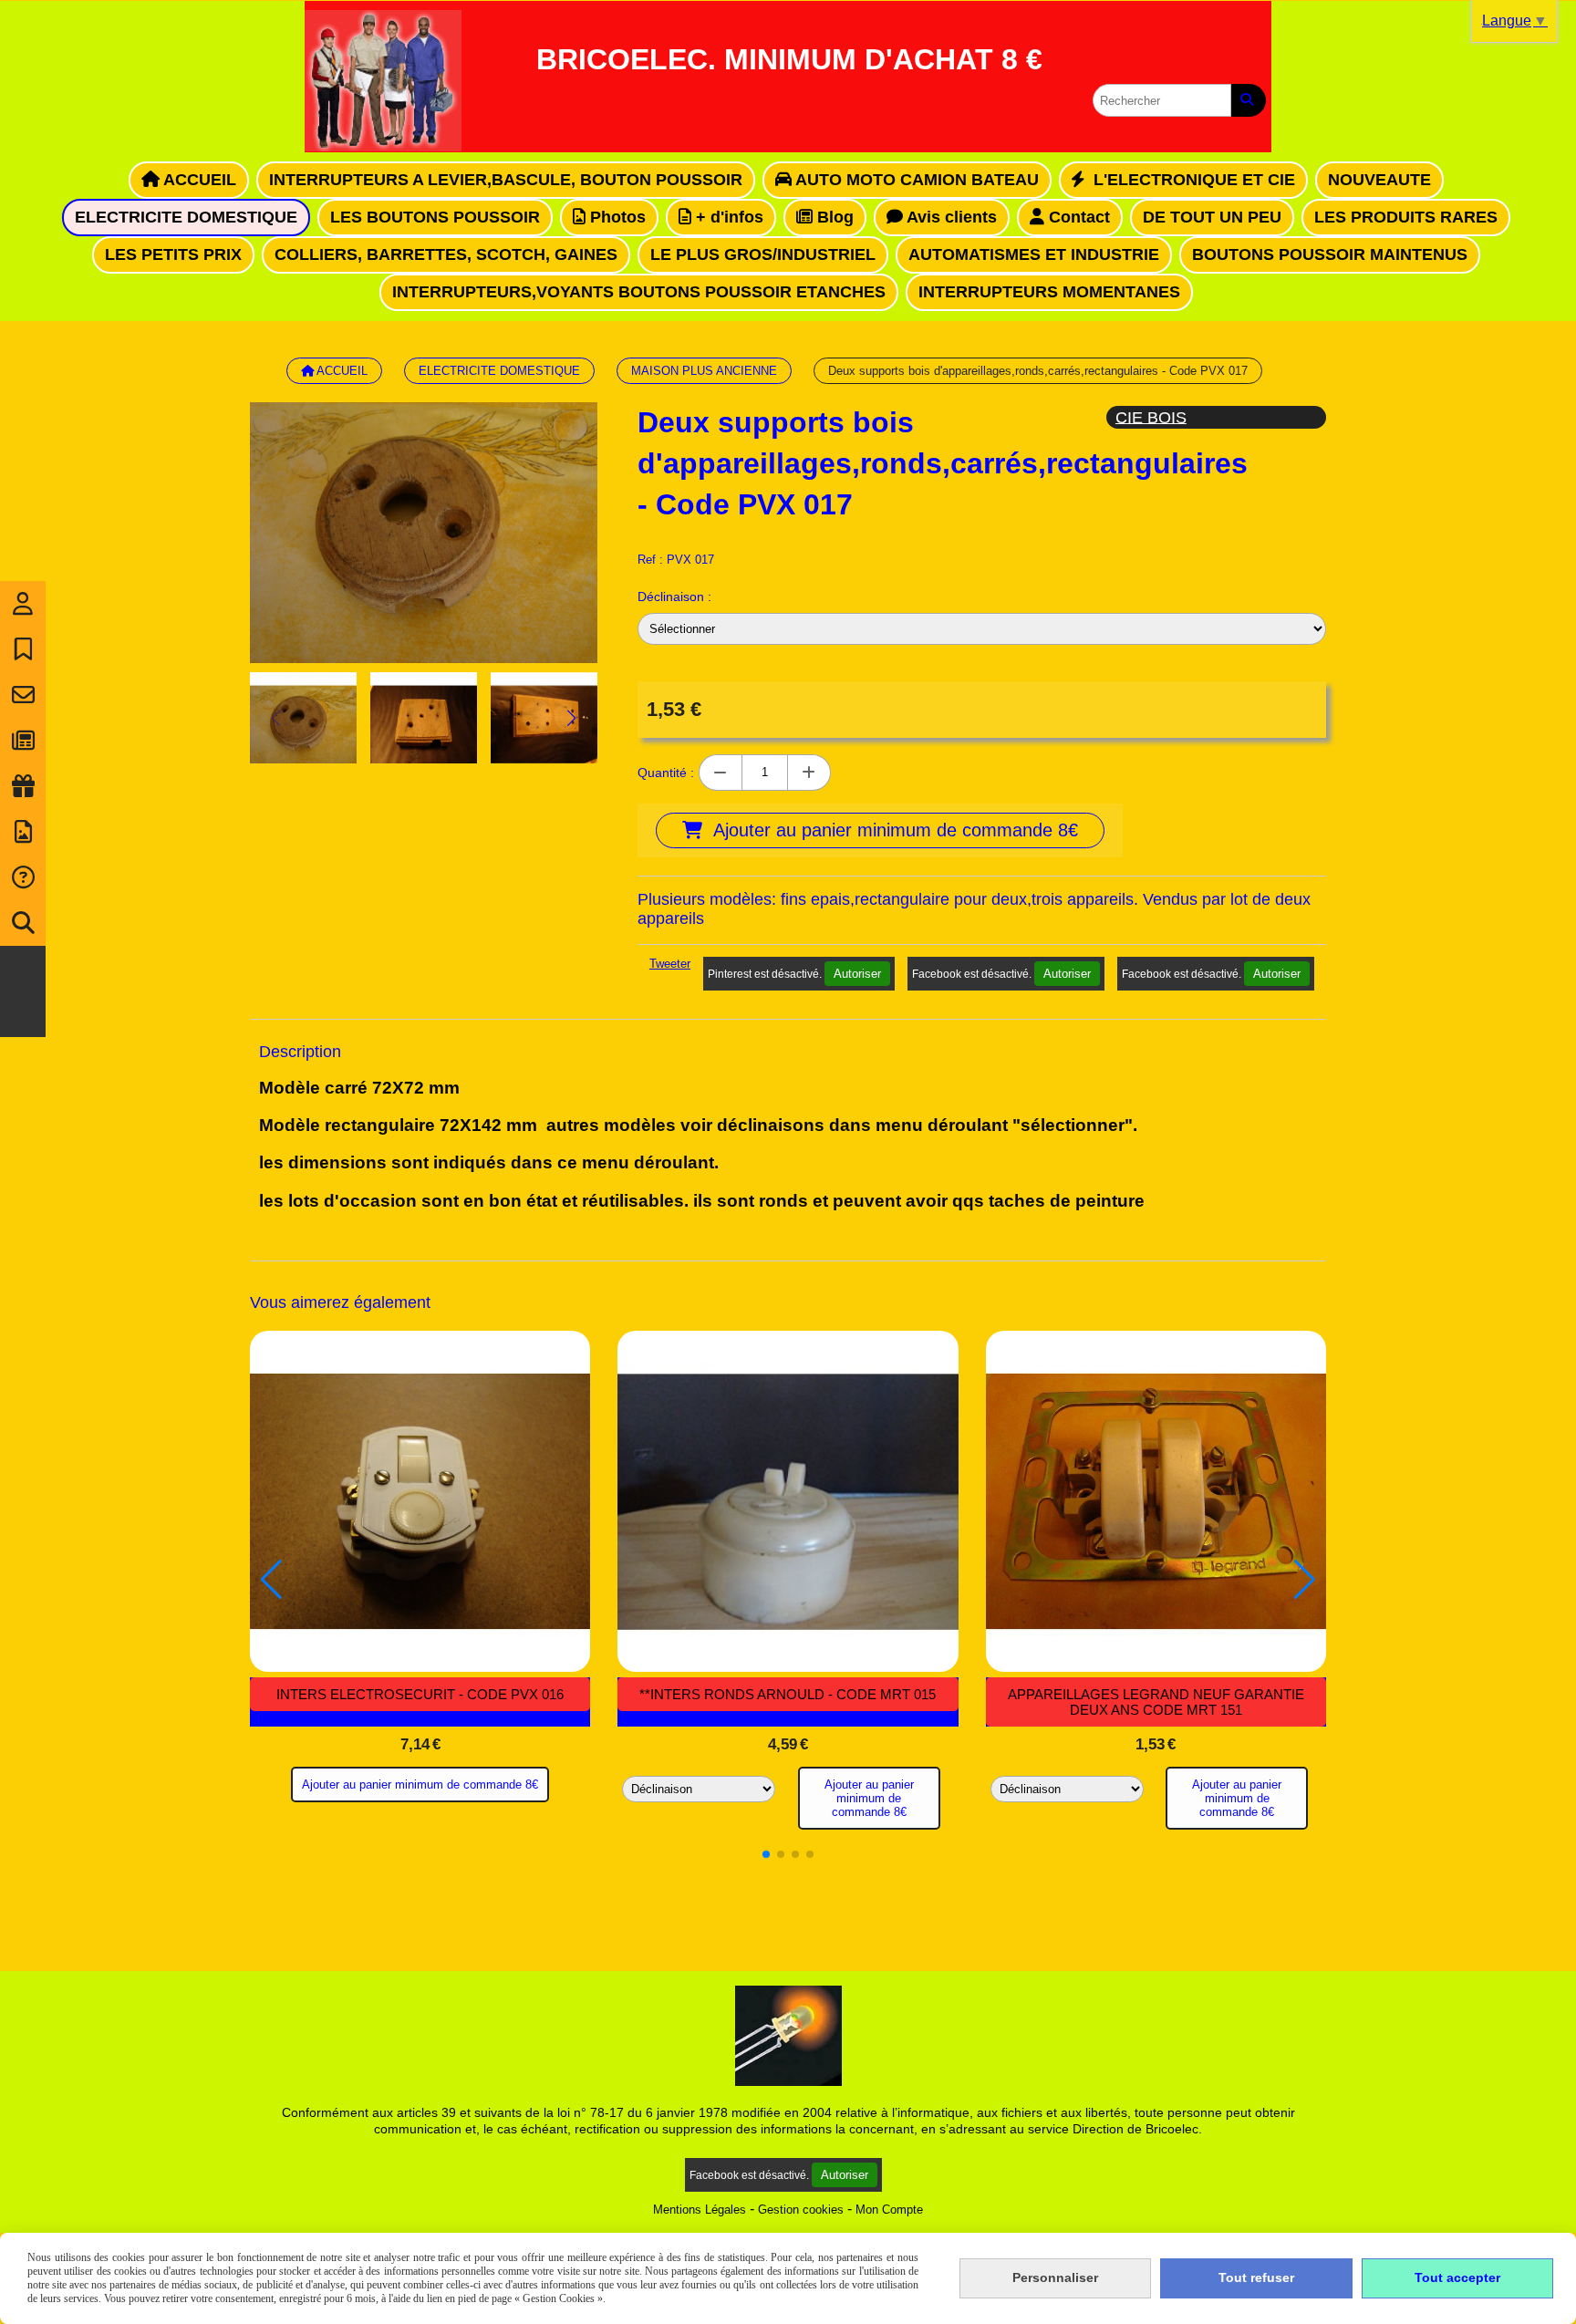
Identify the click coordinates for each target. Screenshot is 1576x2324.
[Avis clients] (23, 649)
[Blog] (23, 741)
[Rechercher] (1249, 100)
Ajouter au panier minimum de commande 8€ (420, 1784)
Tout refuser (1256, 2277)
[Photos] (23, 832)
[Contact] (23, 695)
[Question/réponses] (23, 877)
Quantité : (666, 773)
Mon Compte (889, 2210)
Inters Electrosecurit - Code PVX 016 (420, 1694)
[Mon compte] (23, 604)
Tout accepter (1457, 2277)
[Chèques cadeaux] (23, 786)
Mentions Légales (700, 2210)
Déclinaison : (674, 597)
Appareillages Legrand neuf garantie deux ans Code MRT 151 (1156, 1702)
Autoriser (857, 974)
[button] (572, 718)
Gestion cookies (801, 2210)
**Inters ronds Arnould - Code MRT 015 (788, 1694)
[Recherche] (23, 923)
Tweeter (670, 964)
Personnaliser (1055, 2277)
